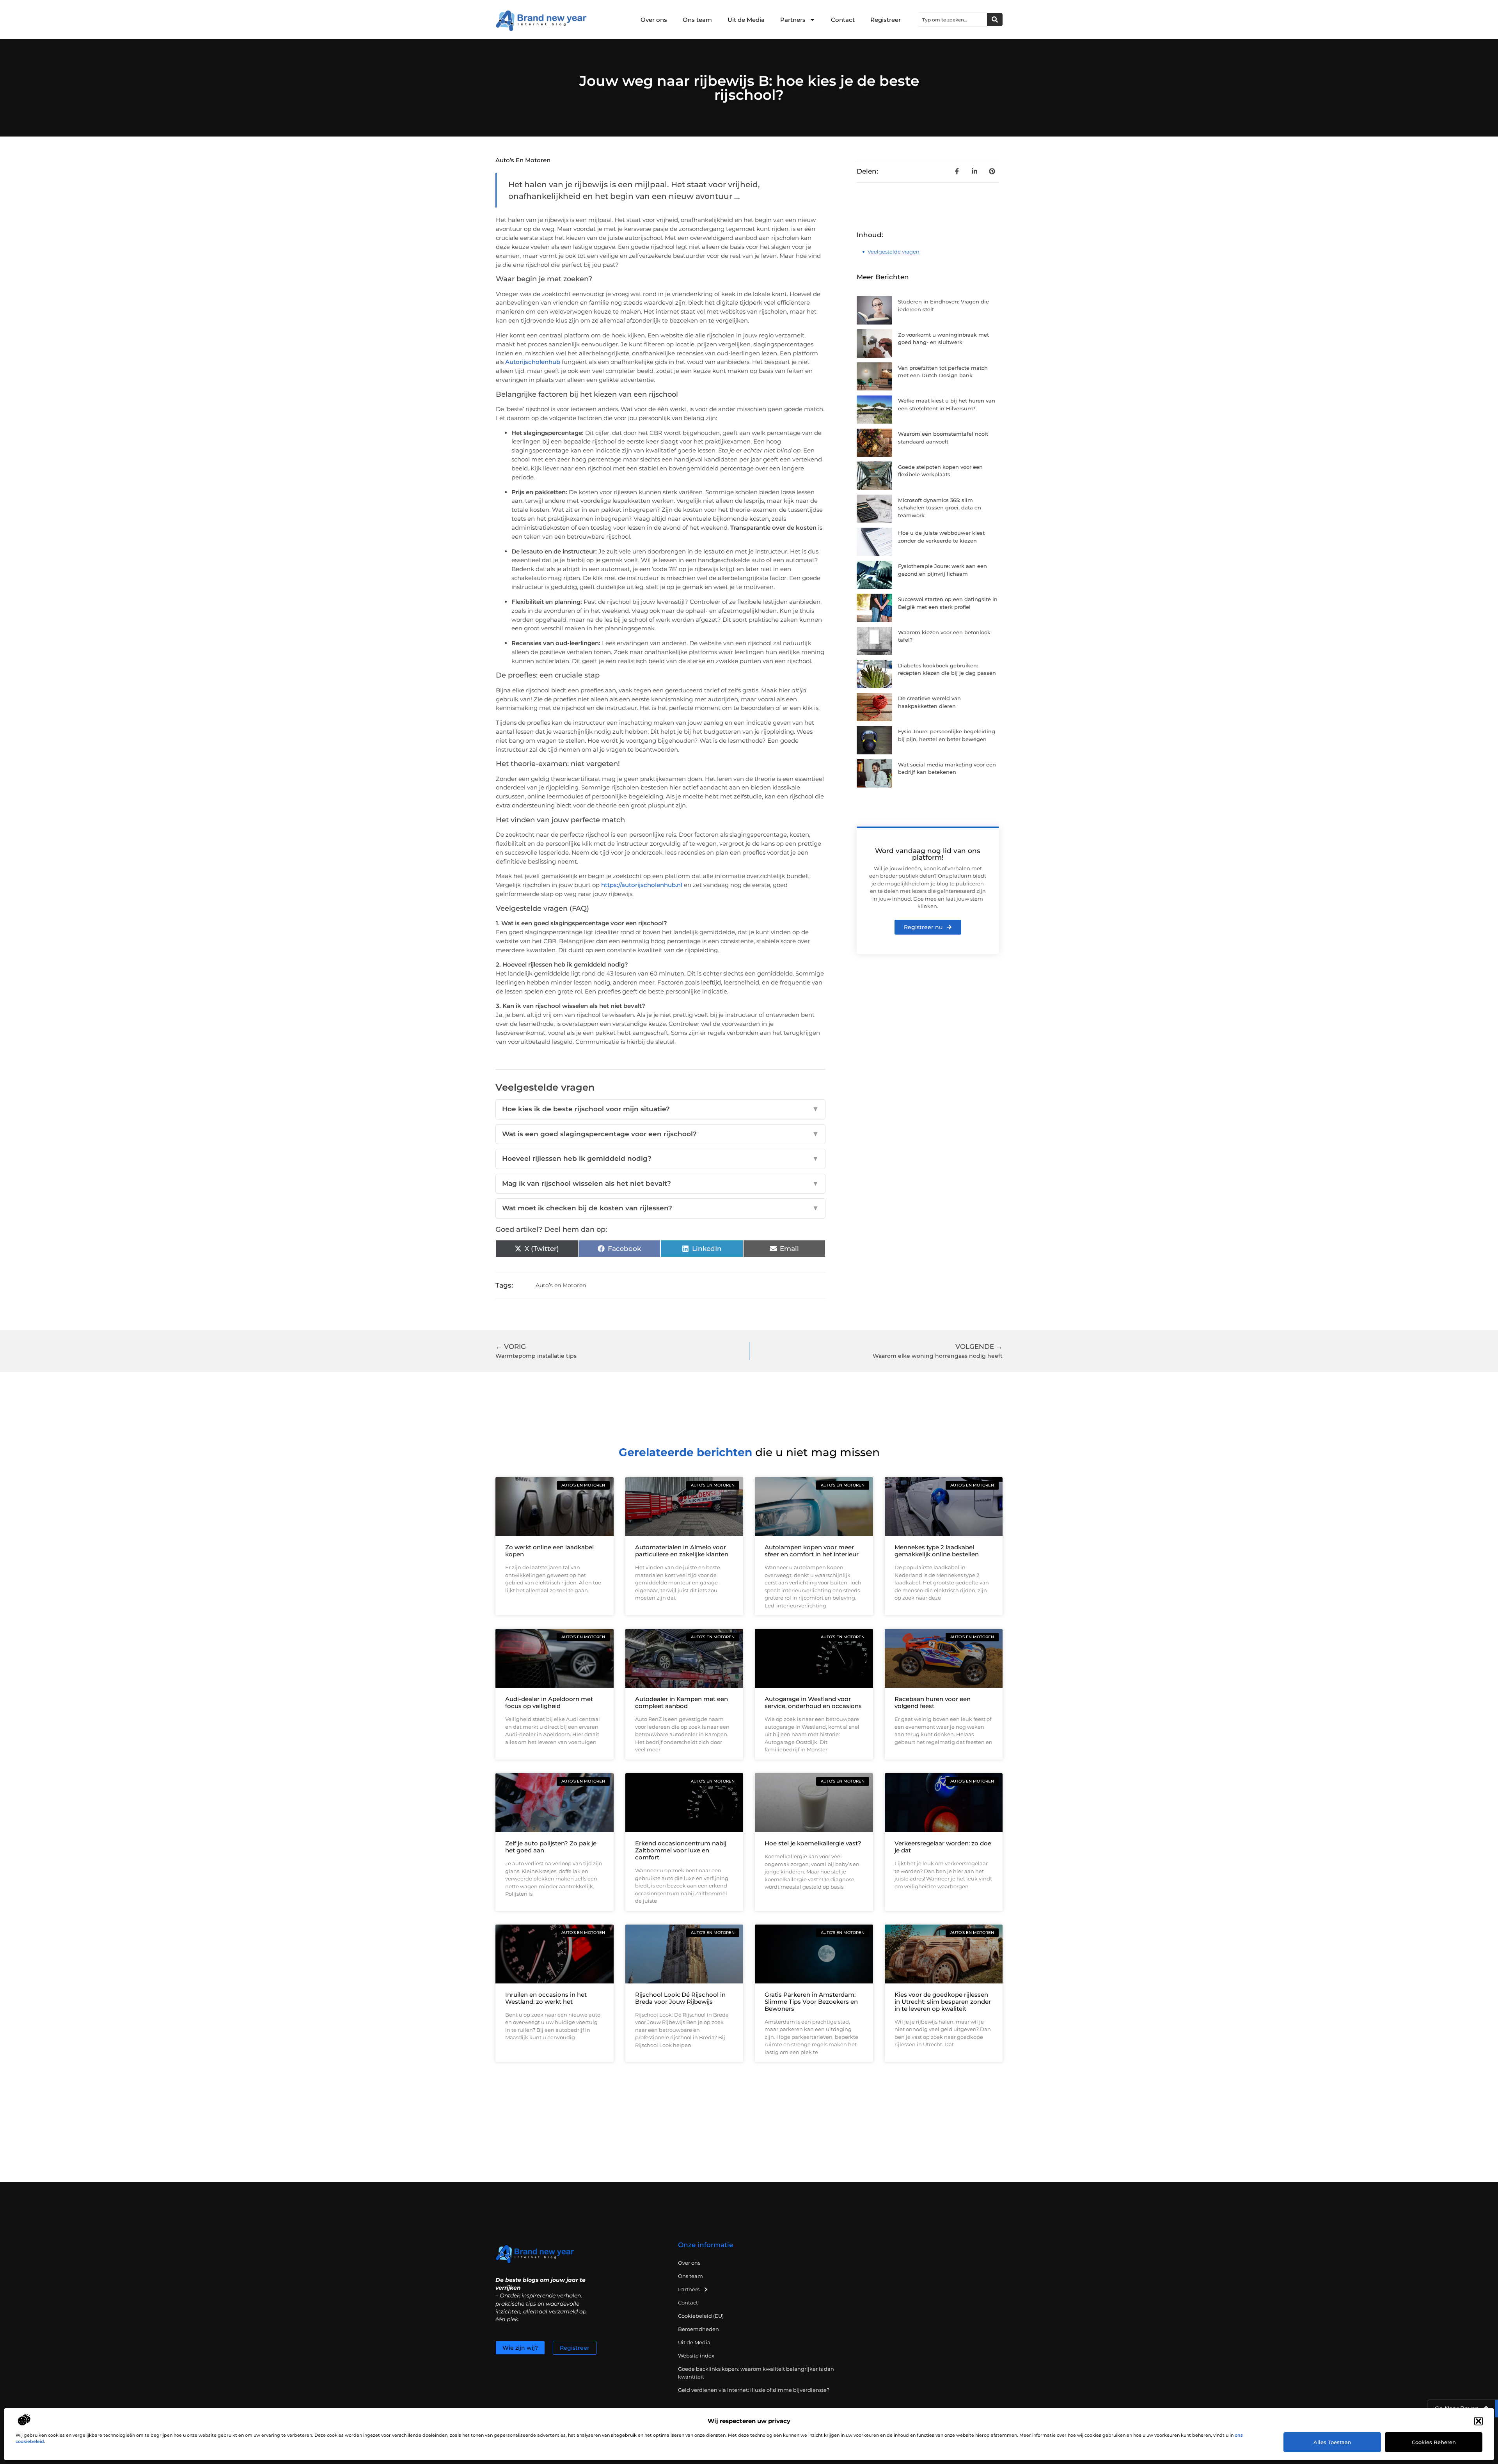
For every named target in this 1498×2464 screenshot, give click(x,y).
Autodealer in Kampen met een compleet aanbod (682, 1702)
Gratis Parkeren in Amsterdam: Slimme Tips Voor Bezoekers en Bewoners (811, 2002)
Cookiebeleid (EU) (701, 2316)
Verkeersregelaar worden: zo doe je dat (943, 1847)
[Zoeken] (995, 20)
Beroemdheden (698, 2329)
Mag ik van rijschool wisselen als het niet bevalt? (660, 1183)
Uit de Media (746, 20)
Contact (843, 20)
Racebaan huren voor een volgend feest (933, 1702)
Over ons (654, 20)
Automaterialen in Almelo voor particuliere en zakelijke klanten (682, 1551)
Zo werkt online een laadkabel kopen (549, 1551)
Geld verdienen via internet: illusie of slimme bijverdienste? (754, 2390)
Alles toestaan (1332, 2442)
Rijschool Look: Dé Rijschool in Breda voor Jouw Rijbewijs (680, 1998)
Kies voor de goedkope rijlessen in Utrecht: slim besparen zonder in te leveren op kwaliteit (943, 2002)
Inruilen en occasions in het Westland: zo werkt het (546, 1998)
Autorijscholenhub (533, 362)
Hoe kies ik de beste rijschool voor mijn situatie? (660, 1109)
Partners (793, 20)
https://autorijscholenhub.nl (642, 885)
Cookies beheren (1434, 2442)
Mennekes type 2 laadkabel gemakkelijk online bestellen (937, 1551)
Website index (696, 2356)
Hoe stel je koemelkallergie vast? (813, 1843)
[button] (1478, 2421)
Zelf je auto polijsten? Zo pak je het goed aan (551, 1847)
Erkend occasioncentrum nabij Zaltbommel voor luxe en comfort (681, 1850)
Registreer (886, 20)
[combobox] (953, 20)
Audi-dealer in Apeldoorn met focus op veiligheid (549, 1702)
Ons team (697, 20)
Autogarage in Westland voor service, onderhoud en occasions (813, 1702)
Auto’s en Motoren (523, 160)
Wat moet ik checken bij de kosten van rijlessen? (660, 1208)
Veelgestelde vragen (894, 252)
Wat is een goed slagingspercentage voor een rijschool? (660, 1134)
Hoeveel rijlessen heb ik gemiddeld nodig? (660, 1158)
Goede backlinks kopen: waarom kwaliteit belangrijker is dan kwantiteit (756, 2373)
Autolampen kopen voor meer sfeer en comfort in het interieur (812, 1551)
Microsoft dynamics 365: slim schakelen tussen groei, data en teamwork (940, 508)
